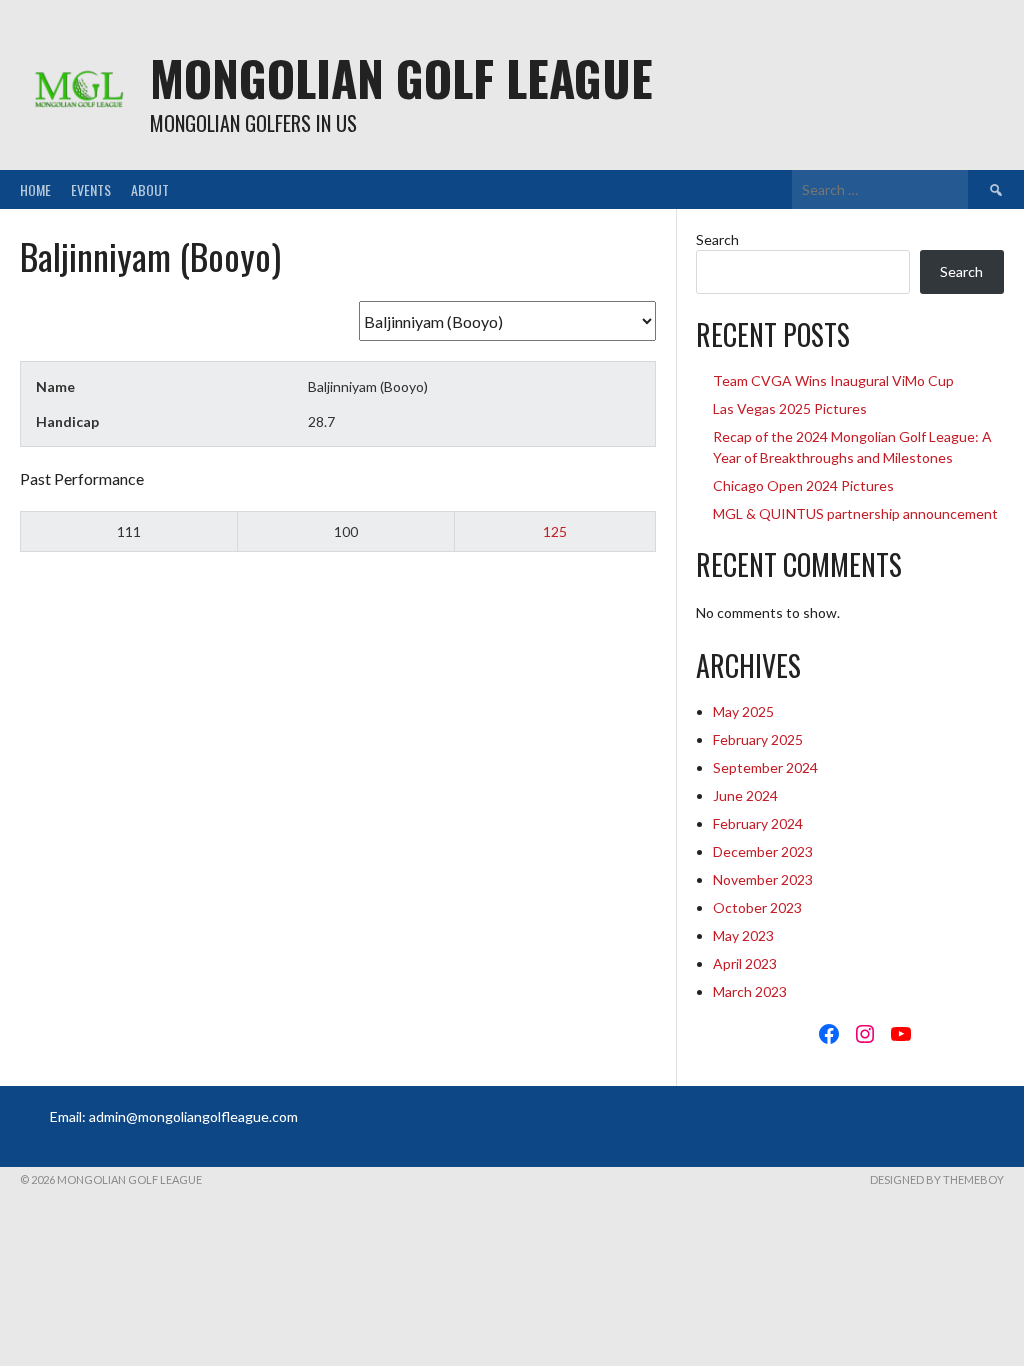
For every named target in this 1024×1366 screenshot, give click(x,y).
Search (717, 239)
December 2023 (763, 851)
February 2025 (758, 739)
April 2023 (745, 963)
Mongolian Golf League (401, 77)
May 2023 (743, 935)
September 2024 (765, 767)
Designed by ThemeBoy (937, 1179)
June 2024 (745, 795)
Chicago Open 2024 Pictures (803, 485)
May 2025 (743, 711)
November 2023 (763, 879)
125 (555, 531)
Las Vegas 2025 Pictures (790, 408)
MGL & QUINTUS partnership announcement (855, 513)
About (150, 189)
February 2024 (758, 823)
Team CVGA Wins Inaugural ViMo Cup (833, 380)
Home (35, 189)
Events (91, 189)
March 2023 (750, 991)
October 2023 (757, 907)
